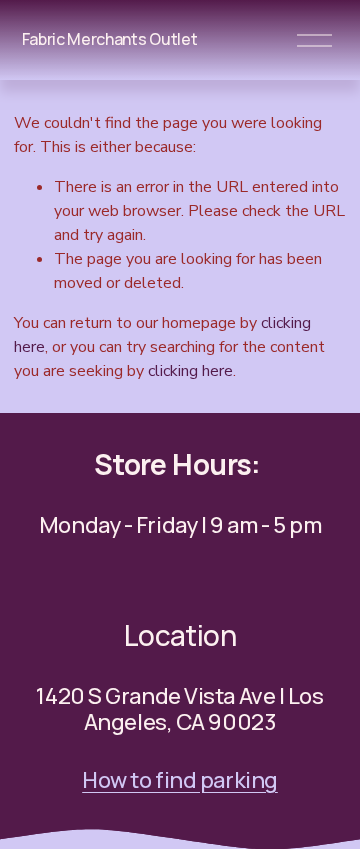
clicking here (190, 371)
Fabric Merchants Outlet (110, 39)
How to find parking (180, 780)
